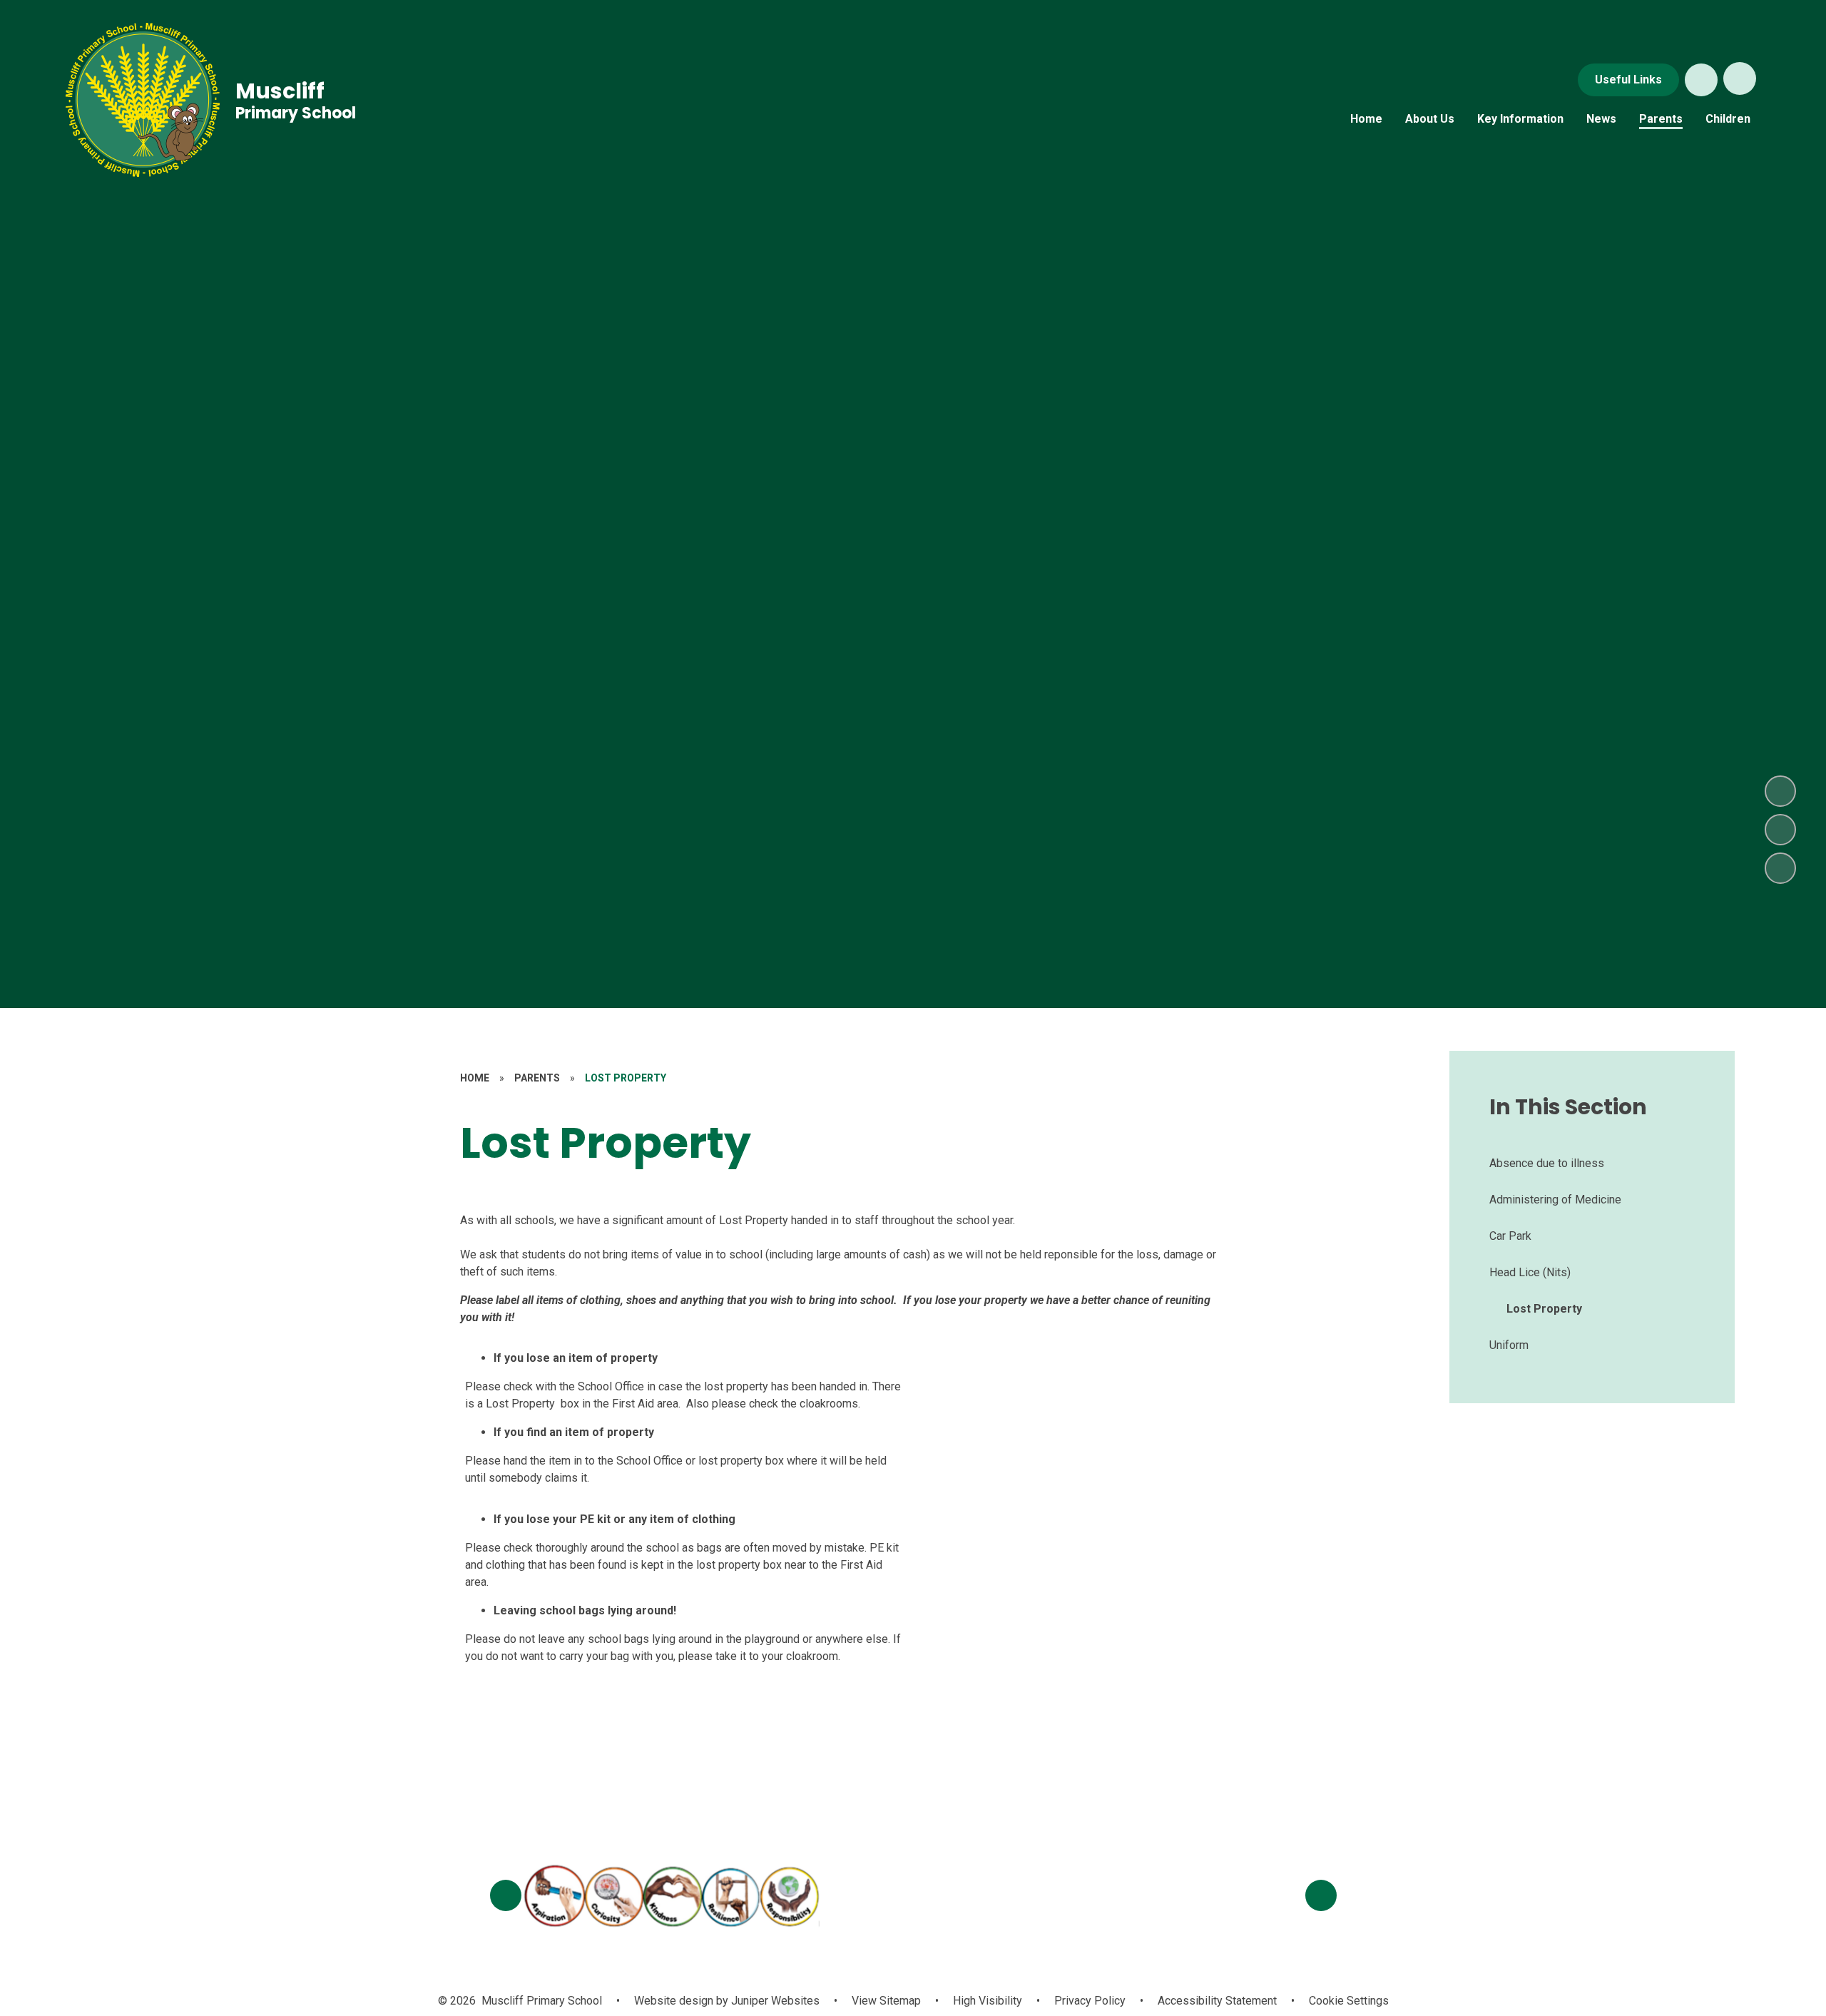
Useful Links (1628, 80)
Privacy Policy (1090, 2001)
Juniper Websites (774, 2001)
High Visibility (988, 2001)
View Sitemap (886, 2001)
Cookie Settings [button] (1349, 2001)
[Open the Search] (1701, 80)
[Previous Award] (506, 1895)
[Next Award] (1321, 1895)
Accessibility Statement (1217, 2001)
